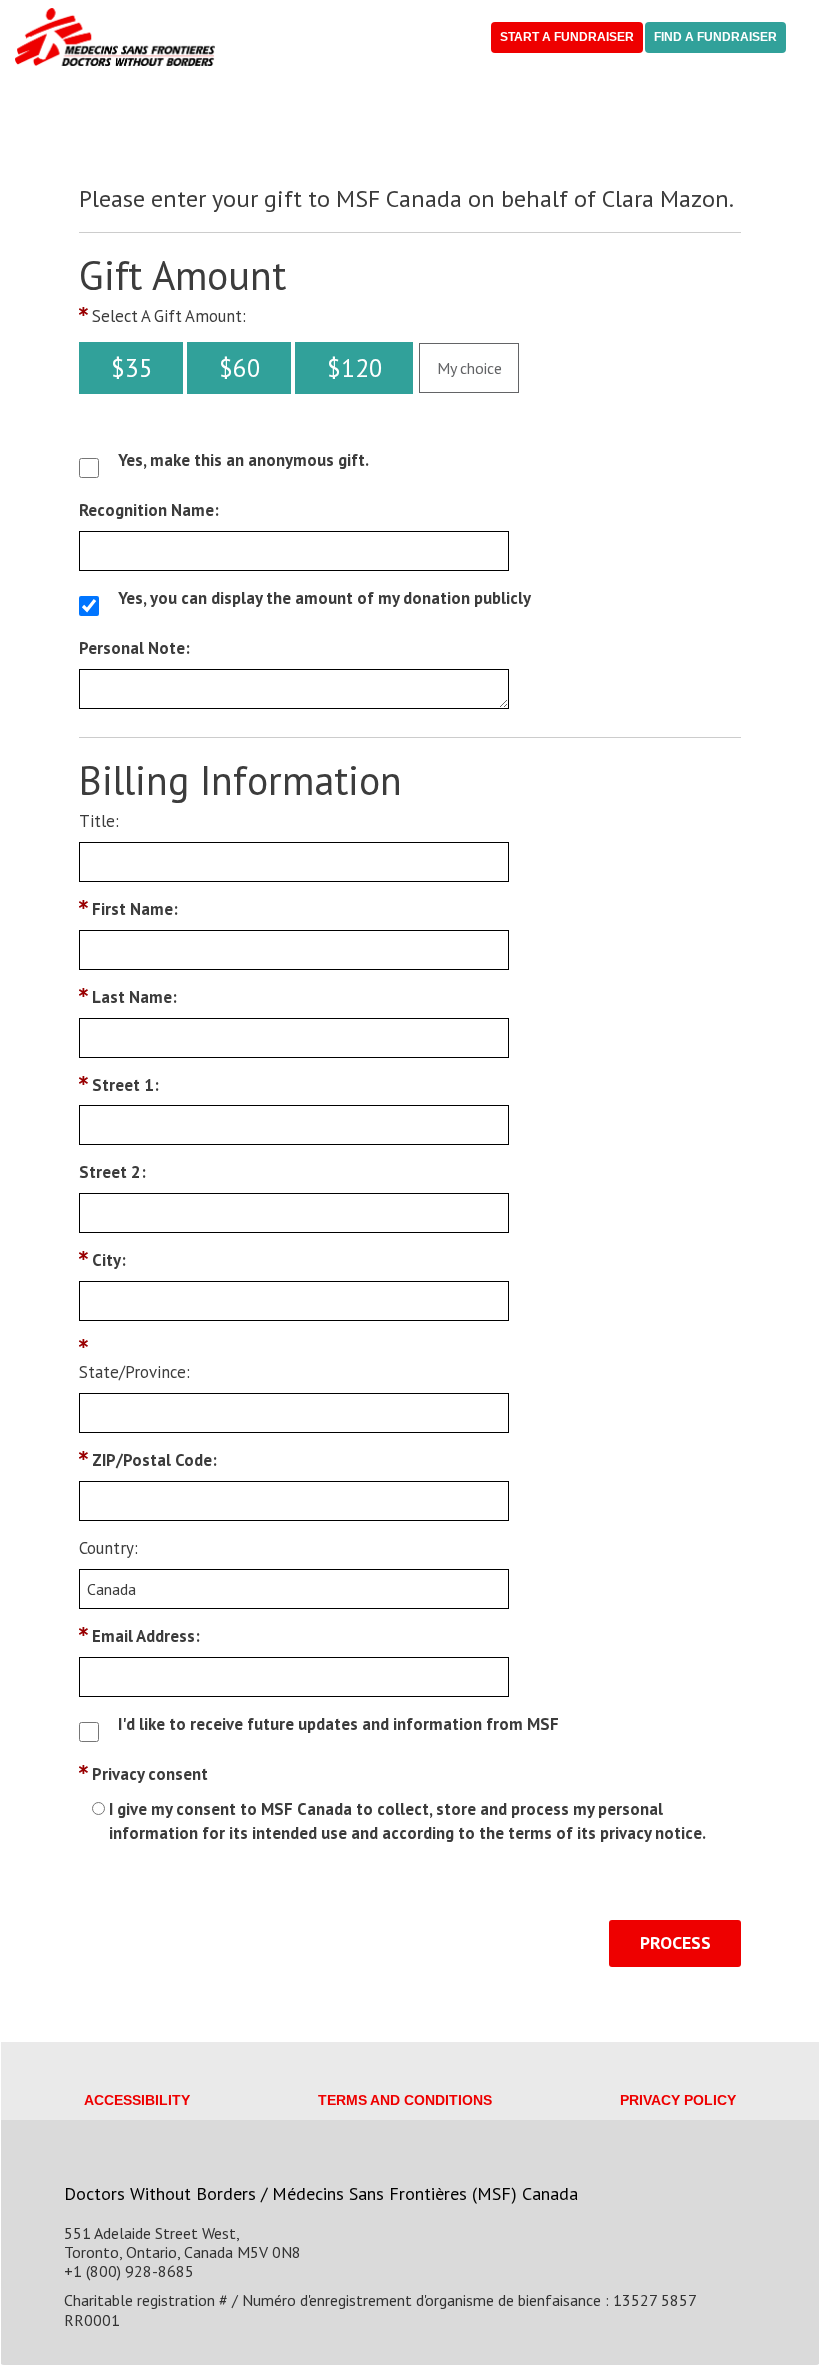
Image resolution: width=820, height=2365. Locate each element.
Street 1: (125, 1085)
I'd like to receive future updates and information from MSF (338, 1724)
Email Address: (146, 1636)
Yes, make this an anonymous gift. (243, 460)
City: (109, 1260)
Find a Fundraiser (715, 37)
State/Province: (134, 1372)
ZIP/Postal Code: (154, 1460)
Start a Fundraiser (567, 37)
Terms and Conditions (405, 2100)
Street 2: (112, 1172)
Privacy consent (150, 1774)
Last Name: (134, 997)
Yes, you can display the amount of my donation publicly (324, 598)
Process (675, 1942)
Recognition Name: (149, 510)
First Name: (135, 909)
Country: (108, 1548)
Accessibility (137, 2100)
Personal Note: (134, 648)
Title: (99, 821)
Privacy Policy (678, 2100)
